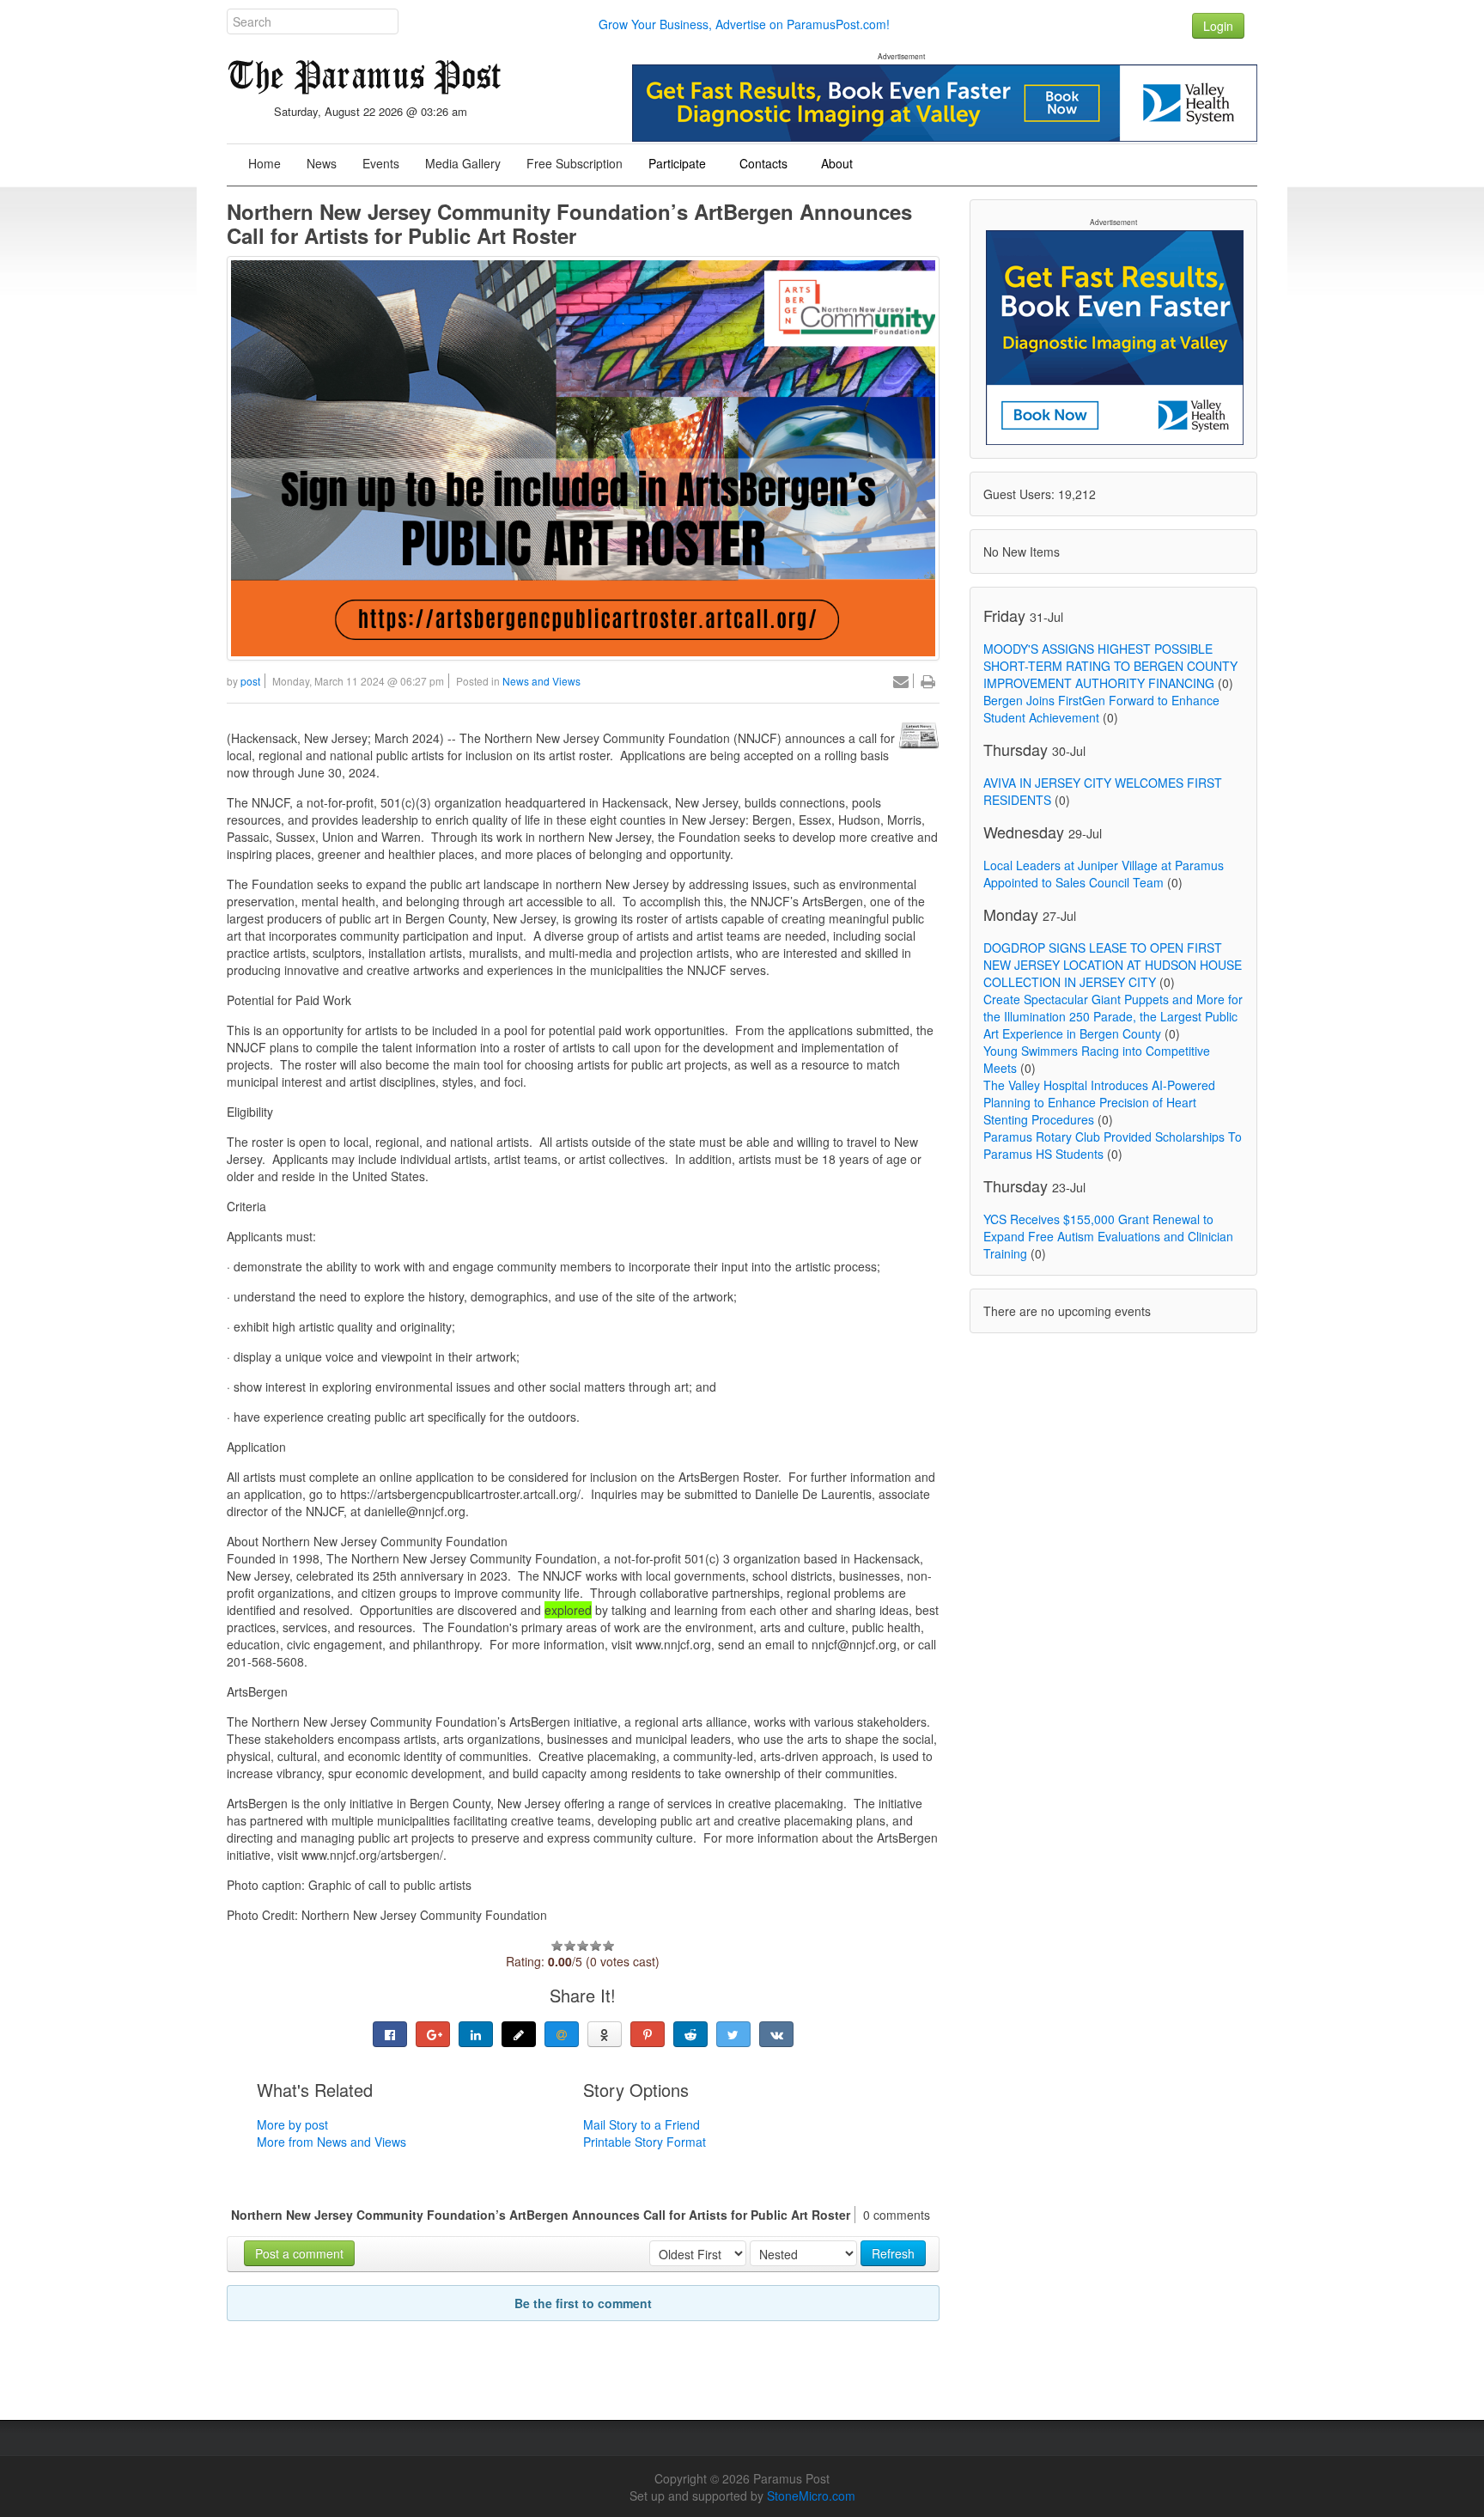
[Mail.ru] (562, 2034)
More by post (292, 2124)
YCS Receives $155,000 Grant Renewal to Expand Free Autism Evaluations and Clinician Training (1108, 1236)
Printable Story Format (645, 2142)
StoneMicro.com (811, 2496)
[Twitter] (733, 2034)
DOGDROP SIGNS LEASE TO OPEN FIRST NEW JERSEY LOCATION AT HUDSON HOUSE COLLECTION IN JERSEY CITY (1113, 965)
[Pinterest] (648, 2034)
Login (1218, 26)
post (250, 681)
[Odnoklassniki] (605, 2034)
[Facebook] (390, 2034)
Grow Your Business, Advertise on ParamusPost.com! (744, 24)
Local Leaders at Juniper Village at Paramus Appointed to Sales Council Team (1104, 874)
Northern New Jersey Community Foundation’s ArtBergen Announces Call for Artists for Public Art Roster (569, 223)
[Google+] (433, 2034)
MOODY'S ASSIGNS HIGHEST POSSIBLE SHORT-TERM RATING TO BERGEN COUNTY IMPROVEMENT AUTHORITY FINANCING (1110, 666)
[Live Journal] (519, 2034)
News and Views (541, 681)
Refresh (893, 2253)
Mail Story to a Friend (642, 2124)
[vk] (776, 2034)
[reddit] (690, 2034)
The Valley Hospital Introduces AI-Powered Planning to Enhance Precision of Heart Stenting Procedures (1099, 1102)
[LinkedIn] (476, 2034)
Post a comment (299, 2253)
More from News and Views (331, 2142)
